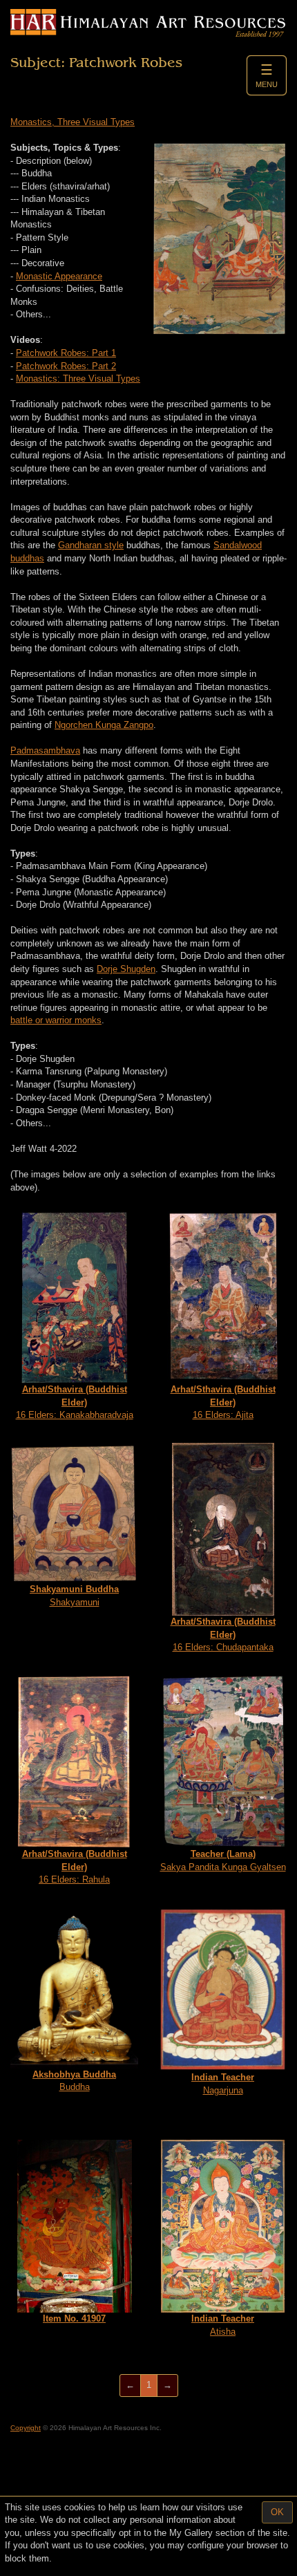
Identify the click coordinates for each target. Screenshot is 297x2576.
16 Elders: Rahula (75, 1867)
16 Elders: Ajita (223, 1402)
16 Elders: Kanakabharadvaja (75, 1402)
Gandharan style (91, 545)
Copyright (26, 2428)
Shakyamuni (74, 1596)
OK (277, 2512)
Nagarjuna (223, 2084)
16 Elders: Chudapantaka (223, 1634)
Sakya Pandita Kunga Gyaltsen (223, 1860)
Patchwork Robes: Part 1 (66, 353)
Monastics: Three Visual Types (78, 379)
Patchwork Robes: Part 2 (66, 366)
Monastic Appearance (59, 276)
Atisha (223, 2325)
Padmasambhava (45, 750)
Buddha (74, 2081)
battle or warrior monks (56, 1020)
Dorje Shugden (126, 969)
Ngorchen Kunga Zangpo (104, 725)
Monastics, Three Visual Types (73, 122)
